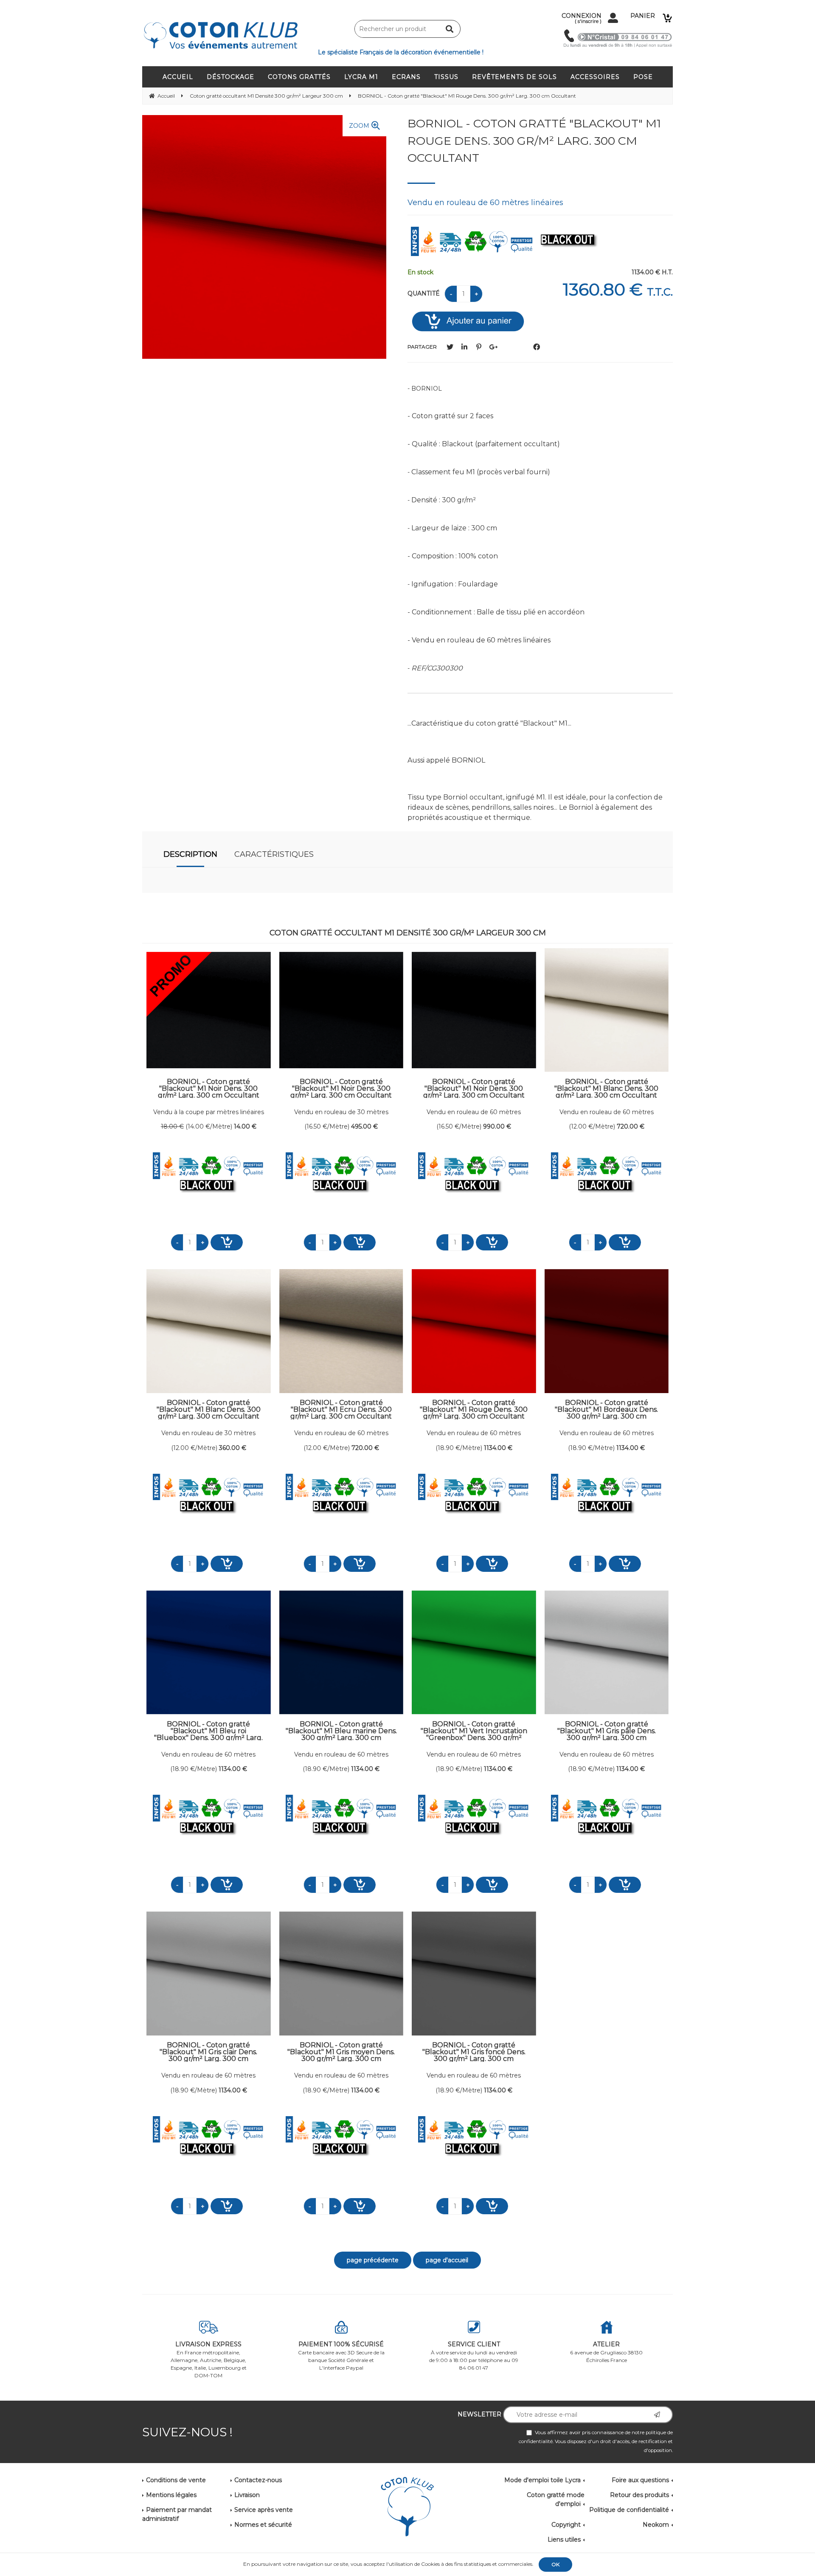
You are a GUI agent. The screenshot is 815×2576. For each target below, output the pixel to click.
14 (245, 1126)
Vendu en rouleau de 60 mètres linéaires (474, 1112)
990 (497, 1126)
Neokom (656, 2525)
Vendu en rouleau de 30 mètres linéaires (341, 1112)
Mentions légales (171, 2495)
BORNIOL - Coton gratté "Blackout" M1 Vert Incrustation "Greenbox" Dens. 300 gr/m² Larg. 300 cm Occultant (474, 1731)
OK (555, 2564)
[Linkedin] (464, 347)
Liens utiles (564, 2539)
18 (172, 1126)
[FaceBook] (537, 347)
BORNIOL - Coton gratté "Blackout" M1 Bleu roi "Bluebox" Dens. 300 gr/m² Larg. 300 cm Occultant (208, 1731)
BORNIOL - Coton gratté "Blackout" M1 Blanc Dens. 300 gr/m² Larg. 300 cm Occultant (606, 1088)
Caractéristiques (274, 854)
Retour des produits (639, 2495)
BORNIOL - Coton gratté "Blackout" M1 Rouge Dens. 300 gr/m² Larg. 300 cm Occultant (534, 141)
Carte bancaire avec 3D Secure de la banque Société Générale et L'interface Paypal (341, 2356)
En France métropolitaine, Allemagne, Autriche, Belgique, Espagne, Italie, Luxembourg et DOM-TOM (209, 2359)
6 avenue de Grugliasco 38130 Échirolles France (606, 2352)
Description (190, 854)
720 (631, 1126)
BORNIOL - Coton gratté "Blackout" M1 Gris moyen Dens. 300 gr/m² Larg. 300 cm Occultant (341, 2052)
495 (364, 1126)
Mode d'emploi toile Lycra (542, 2480)
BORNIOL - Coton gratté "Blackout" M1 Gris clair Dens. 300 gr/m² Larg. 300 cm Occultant (208, 2052)
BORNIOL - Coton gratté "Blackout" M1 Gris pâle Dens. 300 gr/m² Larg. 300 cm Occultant (607, 1731)
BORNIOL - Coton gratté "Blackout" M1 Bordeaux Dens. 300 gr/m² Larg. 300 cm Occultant (606, 1409)
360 (233, 1448)
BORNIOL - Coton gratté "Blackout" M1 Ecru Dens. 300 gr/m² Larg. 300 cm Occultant (341, 1409)
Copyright (566, 2525)
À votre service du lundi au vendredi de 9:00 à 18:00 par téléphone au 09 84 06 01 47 (474, 2356)
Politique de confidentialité (629, 2510)
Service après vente (264, 2510)
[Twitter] (450, 347)
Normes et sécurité (263, 2525)
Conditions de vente (176, 2480)
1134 (498, 1448)
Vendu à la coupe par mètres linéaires (209, 1112)
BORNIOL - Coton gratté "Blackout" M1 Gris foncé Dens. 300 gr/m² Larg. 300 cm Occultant (474, 2052)
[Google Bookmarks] (493, 347)
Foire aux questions (640, 2480)
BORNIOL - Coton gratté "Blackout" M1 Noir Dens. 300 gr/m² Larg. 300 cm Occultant (209, 1088)
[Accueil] (407, 2507)
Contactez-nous (258, 2480)
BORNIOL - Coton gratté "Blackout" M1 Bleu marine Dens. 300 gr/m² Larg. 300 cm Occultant (341, 1731)
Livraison (247, 2495)
